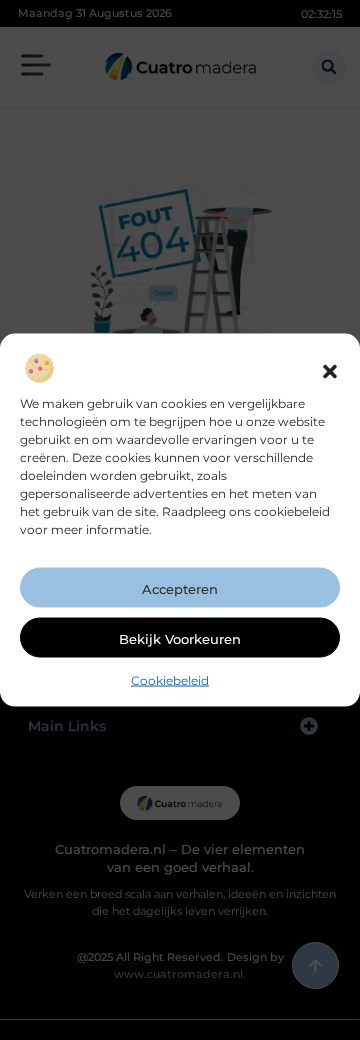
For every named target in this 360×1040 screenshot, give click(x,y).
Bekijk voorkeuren (180, 638)
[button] (330, 371)
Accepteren (180, 588)
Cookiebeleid (170, 679)
